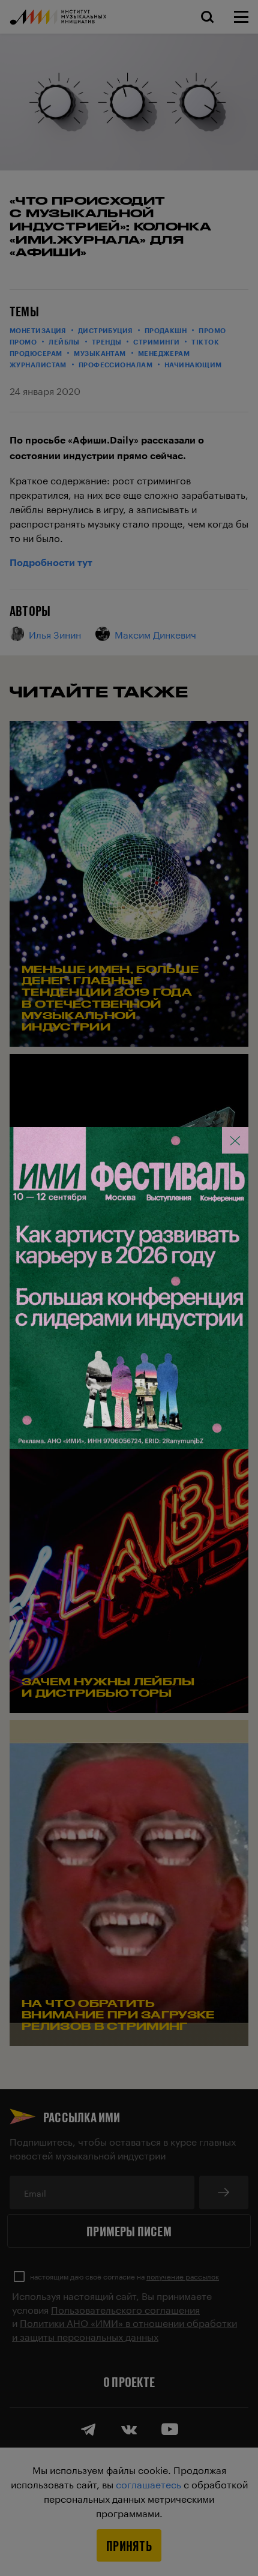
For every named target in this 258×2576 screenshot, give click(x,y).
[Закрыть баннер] (235, 1140)
